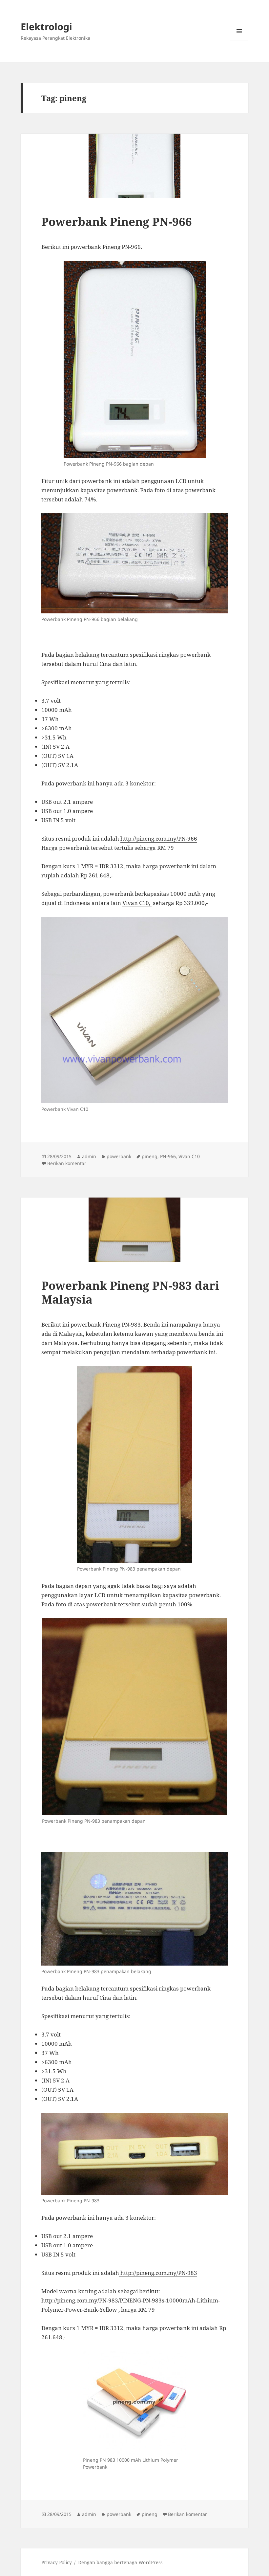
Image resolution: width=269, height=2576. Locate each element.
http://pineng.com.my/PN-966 (159, 838)
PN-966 (168, 1156)
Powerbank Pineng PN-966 (117, 221)
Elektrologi (46, 26)
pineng (150, 1156)
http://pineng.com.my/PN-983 (158, 2273)
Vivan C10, (137, 903)
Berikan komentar (67, 1163)
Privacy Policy (57, 2562)
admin (89, 1156)
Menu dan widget (239, 40)
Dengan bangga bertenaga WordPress (120, 2562)
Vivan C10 (189, 1156)
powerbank (119, 1156)
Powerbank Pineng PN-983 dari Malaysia (130, 1292)
